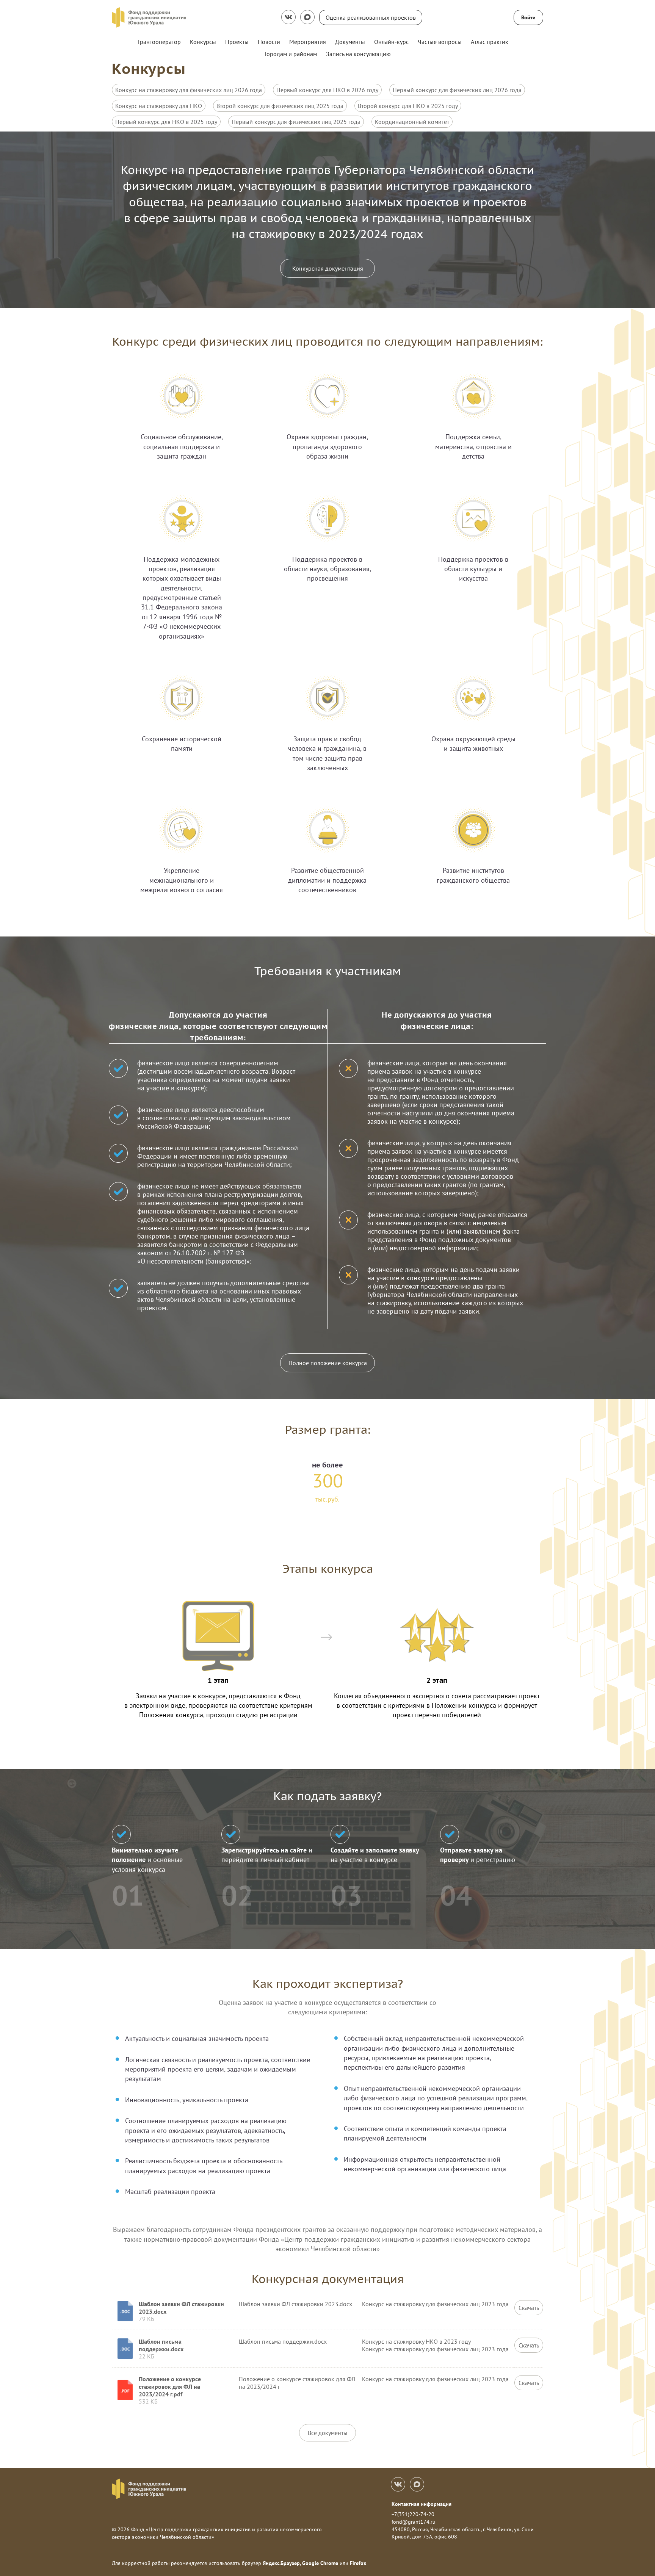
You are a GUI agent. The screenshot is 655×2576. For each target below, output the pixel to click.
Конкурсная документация (328, 268)
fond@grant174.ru (414, 2522)
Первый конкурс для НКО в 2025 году (166, 122)
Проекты (237, 42)
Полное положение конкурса (328, 1363)
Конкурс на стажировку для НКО (159, 106)
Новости (269, 42)
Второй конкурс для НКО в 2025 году (408, 106)
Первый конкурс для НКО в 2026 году (327, 90)
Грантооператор (159, 42)
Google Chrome (320, 2563)
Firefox (358, 2563)
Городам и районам (291, 54)
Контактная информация (422, 2504)
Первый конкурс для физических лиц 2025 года (296, 122)
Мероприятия (308, 42)
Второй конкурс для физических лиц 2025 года (280, 106)
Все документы (328, 2433)
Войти (528, 17)
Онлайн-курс (391, 42)
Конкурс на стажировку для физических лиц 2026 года (189, 90)
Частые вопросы (440, 42)
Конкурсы (203, 42)
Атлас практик (490, 42)
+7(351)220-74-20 (413, 2514)
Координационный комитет (412, 122)
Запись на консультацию (358, 54)
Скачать (529, 2308)
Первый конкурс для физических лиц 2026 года (457, 90)
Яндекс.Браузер (281, 2563)
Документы (350, 42)
